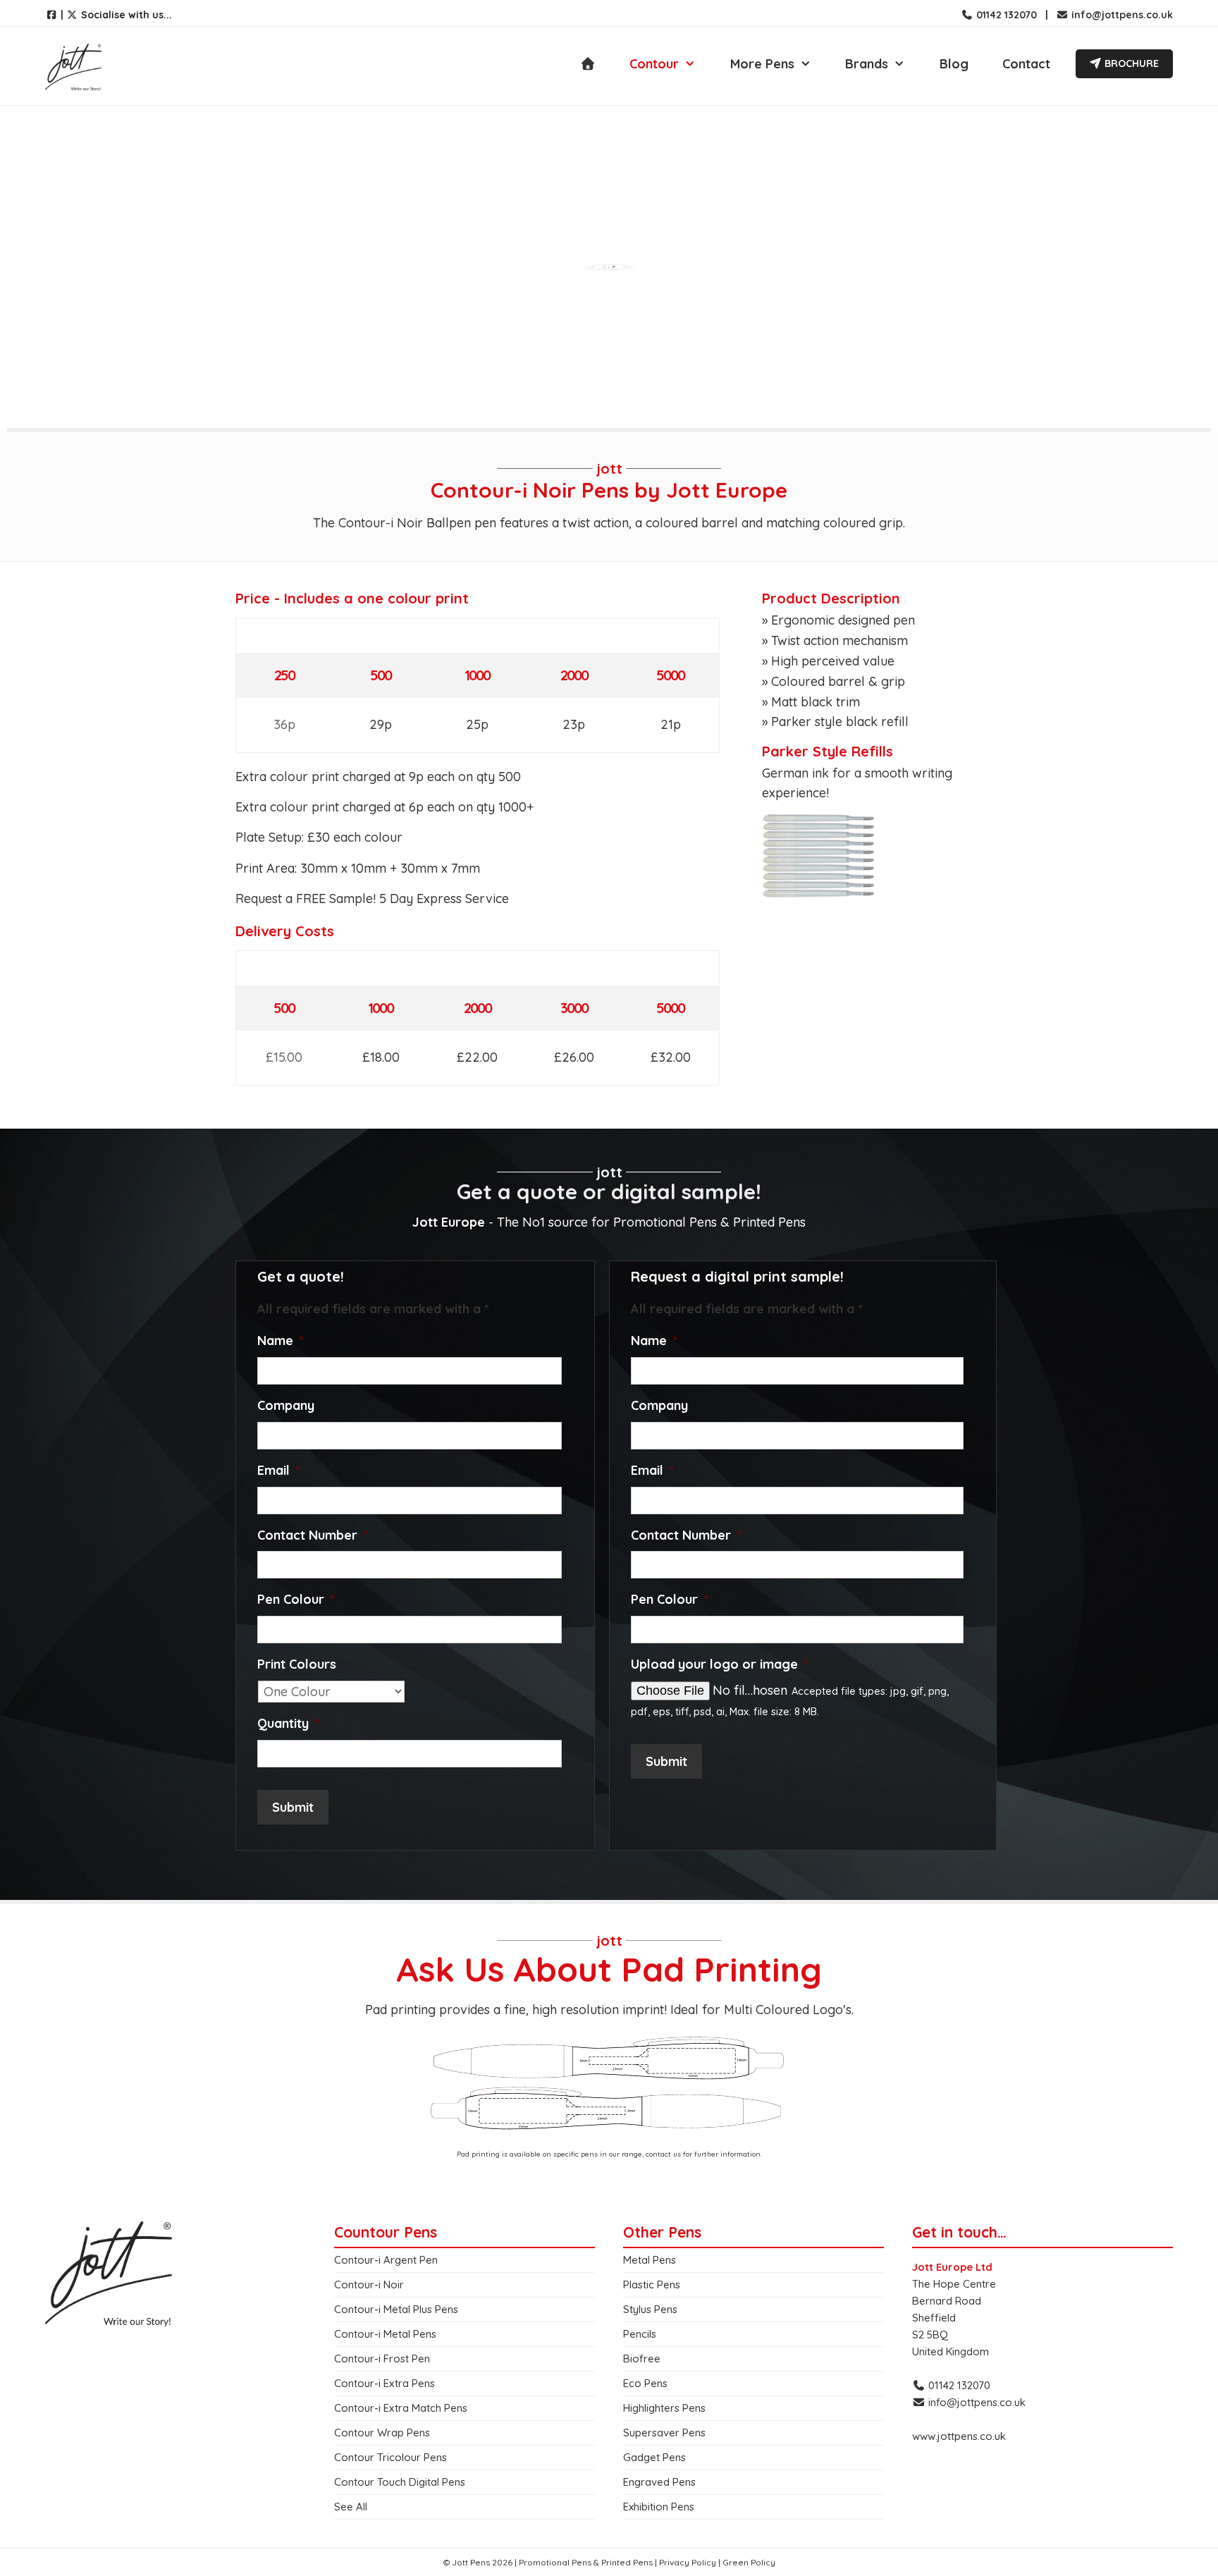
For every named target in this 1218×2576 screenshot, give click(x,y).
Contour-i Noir (369, 2284)
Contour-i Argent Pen (386, 2260)
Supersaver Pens (664, 2433)
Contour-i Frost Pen (382, 2359)
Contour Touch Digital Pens (400, 2482)
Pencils (640, 2334)
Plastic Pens (652, 2284)
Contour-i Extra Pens (385, 2383)
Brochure (1130, 63)
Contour (654, 64)
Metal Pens (650, 2260)
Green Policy (749, 2562)
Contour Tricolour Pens (390, 2457)
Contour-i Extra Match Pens (401, 2408)
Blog (954, 64)
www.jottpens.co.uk (959, 2436)
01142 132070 (1005, 15)
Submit (293, 1807)
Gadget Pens (654, 2457)
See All (351, 2507)
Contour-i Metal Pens (385, 2334)
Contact (1026, 64)
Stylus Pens (650, 2309)
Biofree (642, 2359)
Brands (867, 64)
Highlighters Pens (664, 2408)
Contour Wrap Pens (382, 2433)
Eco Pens (645, 2383)
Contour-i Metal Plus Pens (396, 2309)
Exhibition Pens (659, 2507)
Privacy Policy (688, 2562)
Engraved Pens (659, 2482)
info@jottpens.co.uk (1121, 15)
